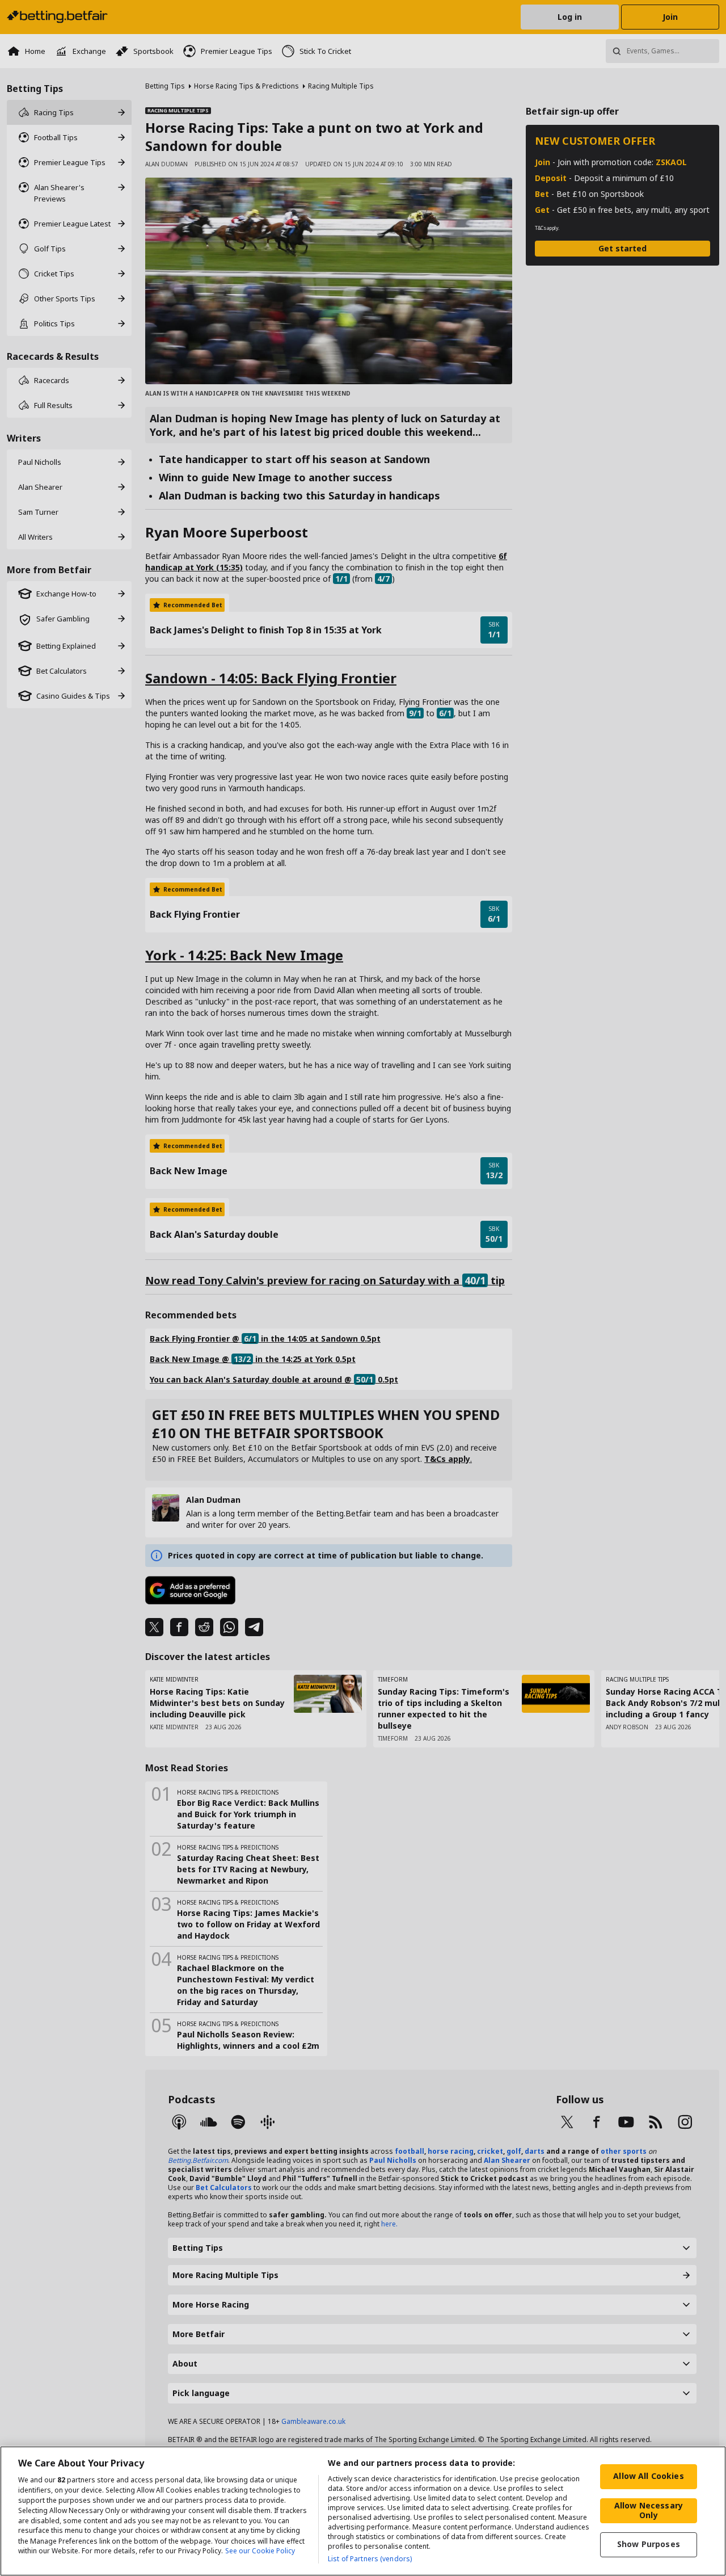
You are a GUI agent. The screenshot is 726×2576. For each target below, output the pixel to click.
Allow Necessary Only (649, 2510)
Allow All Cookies (648, 2476)
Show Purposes (649, 2544)
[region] (363, 2511)
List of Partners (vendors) (370, 2559)
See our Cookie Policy (260, 2551)
